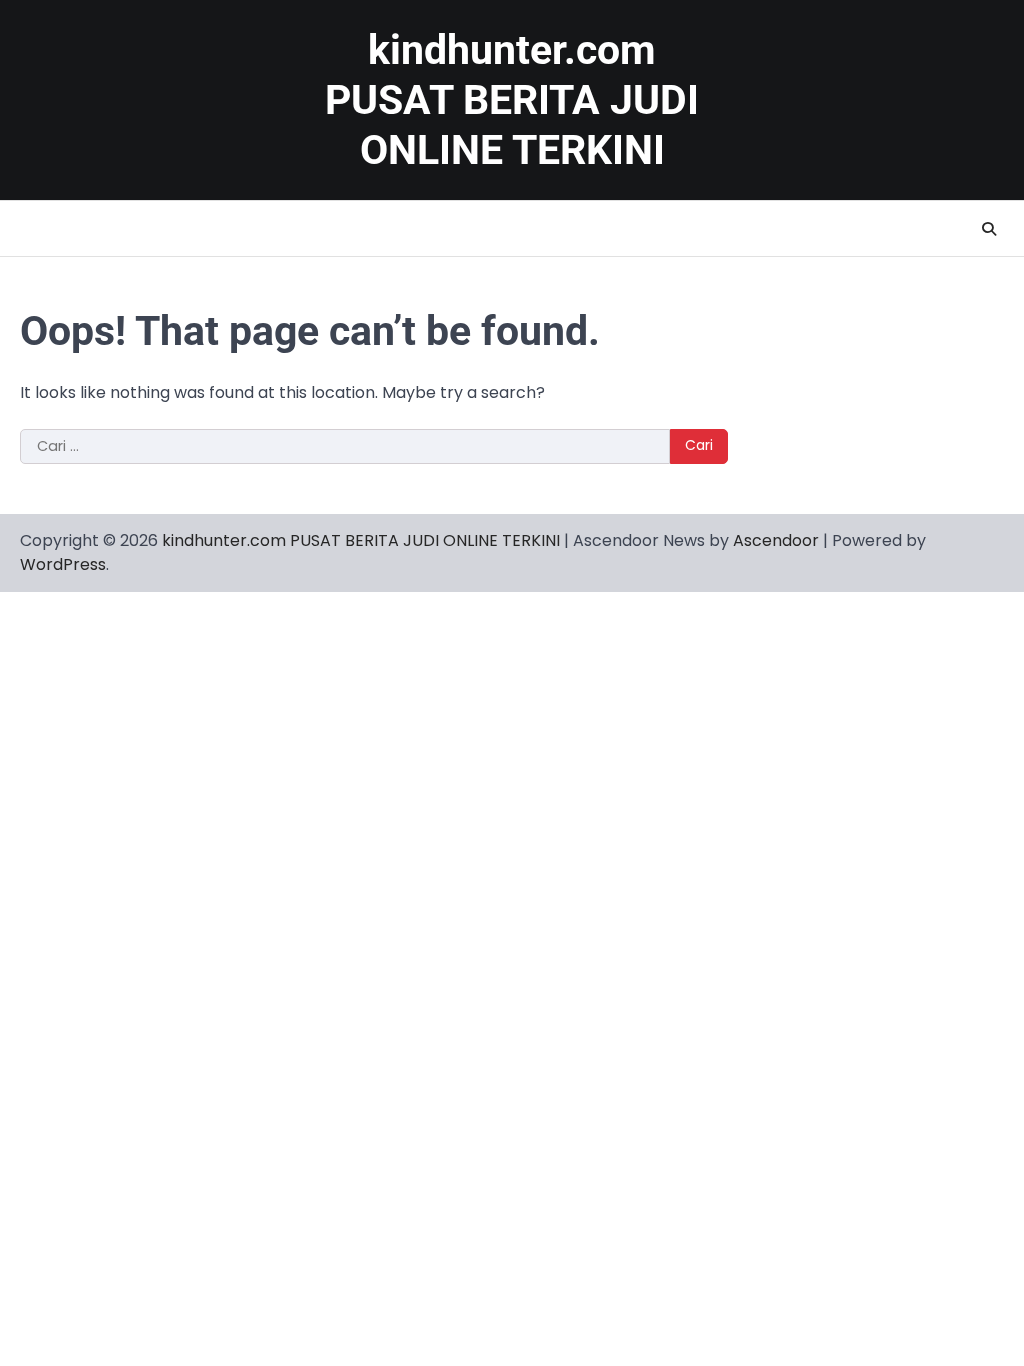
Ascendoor (776, 540)
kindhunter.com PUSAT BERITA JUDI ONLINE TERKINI (512, 100)
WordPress (63, 564)
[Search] (989, 229)
